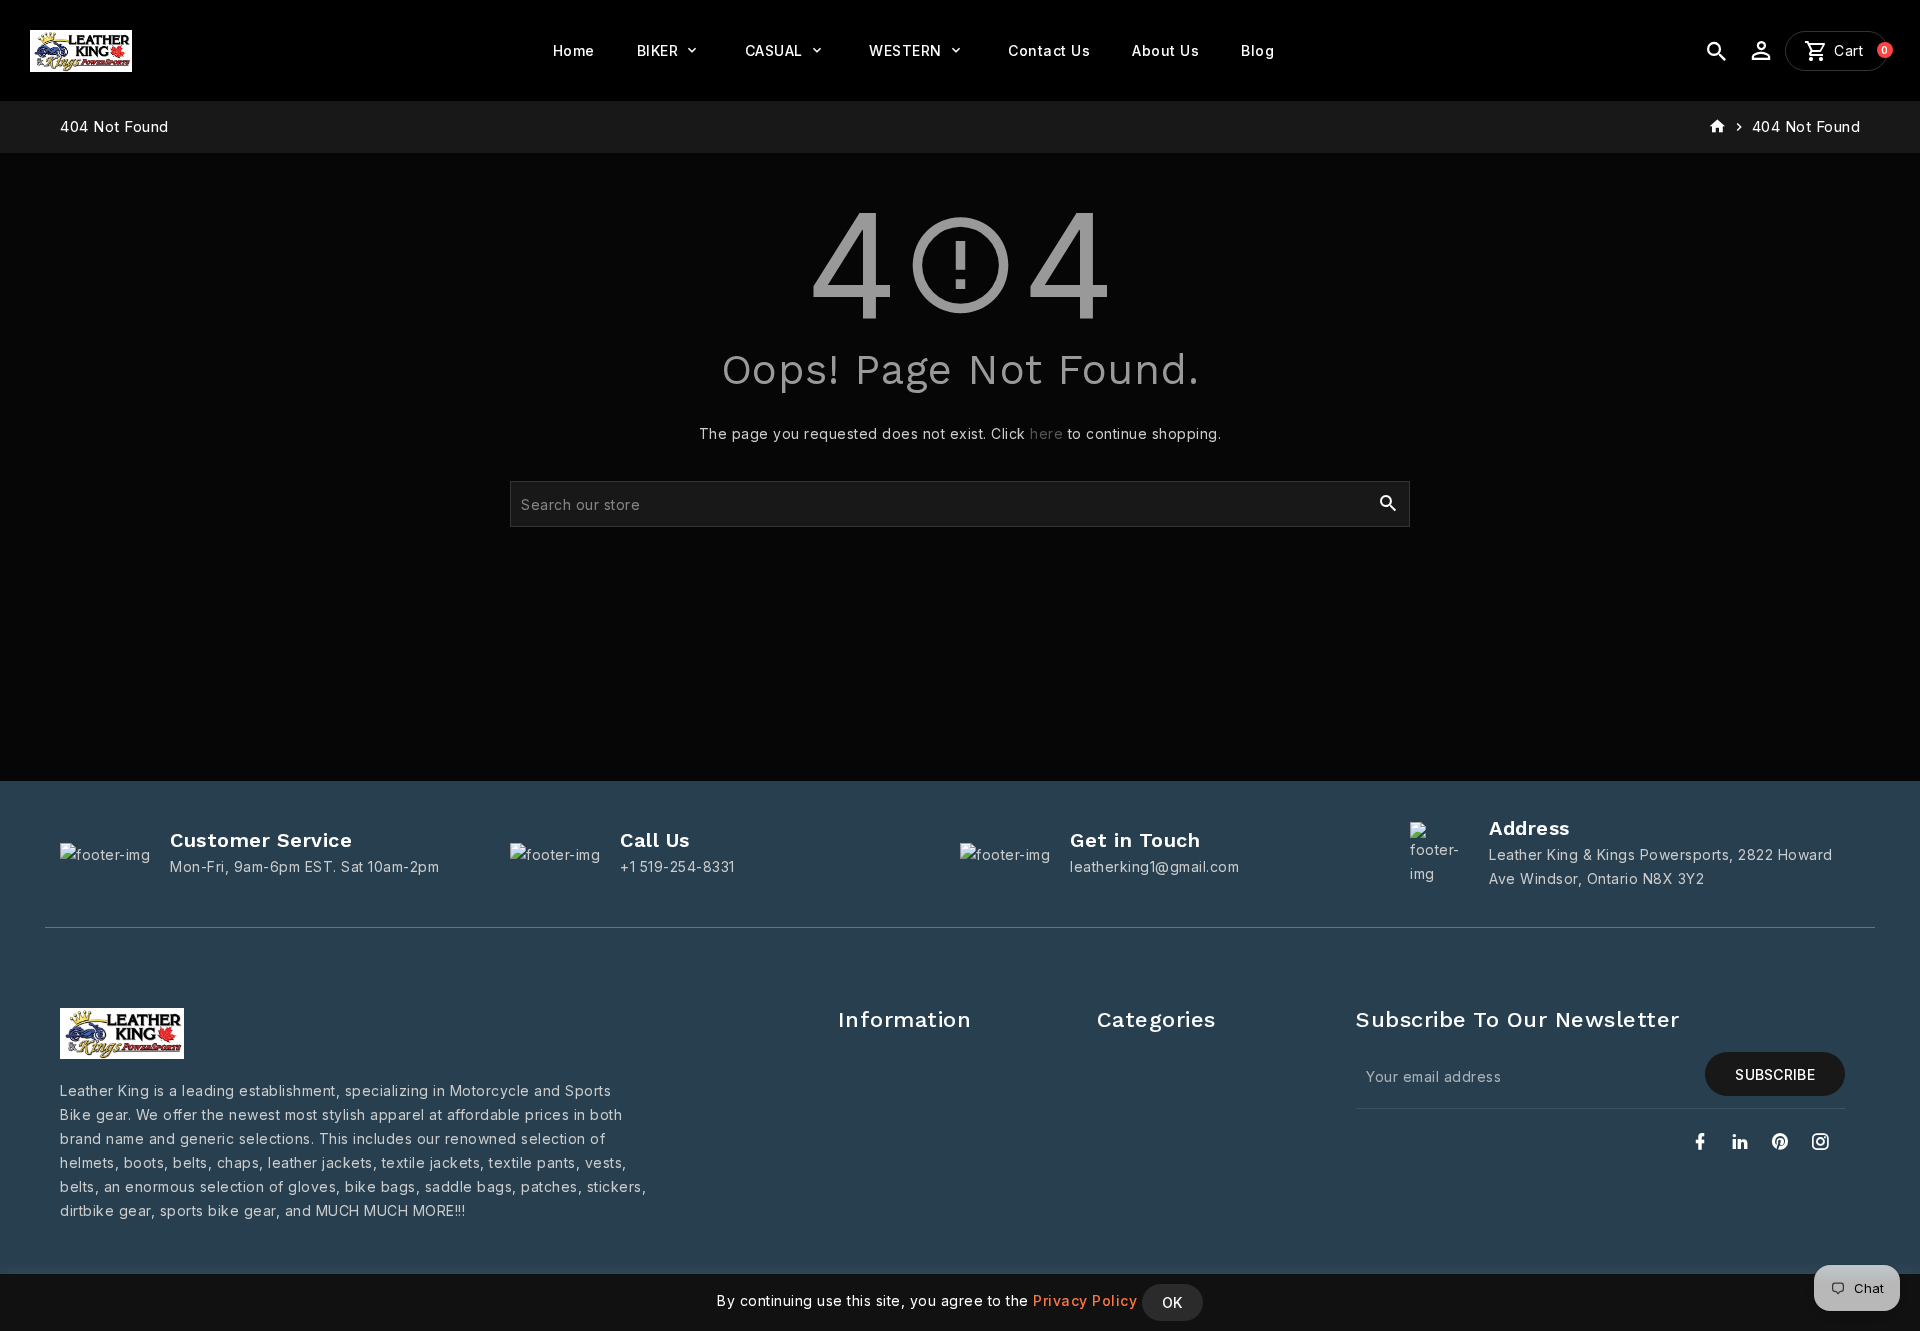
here (1046, 433)
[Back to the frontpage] (1717, 127)
